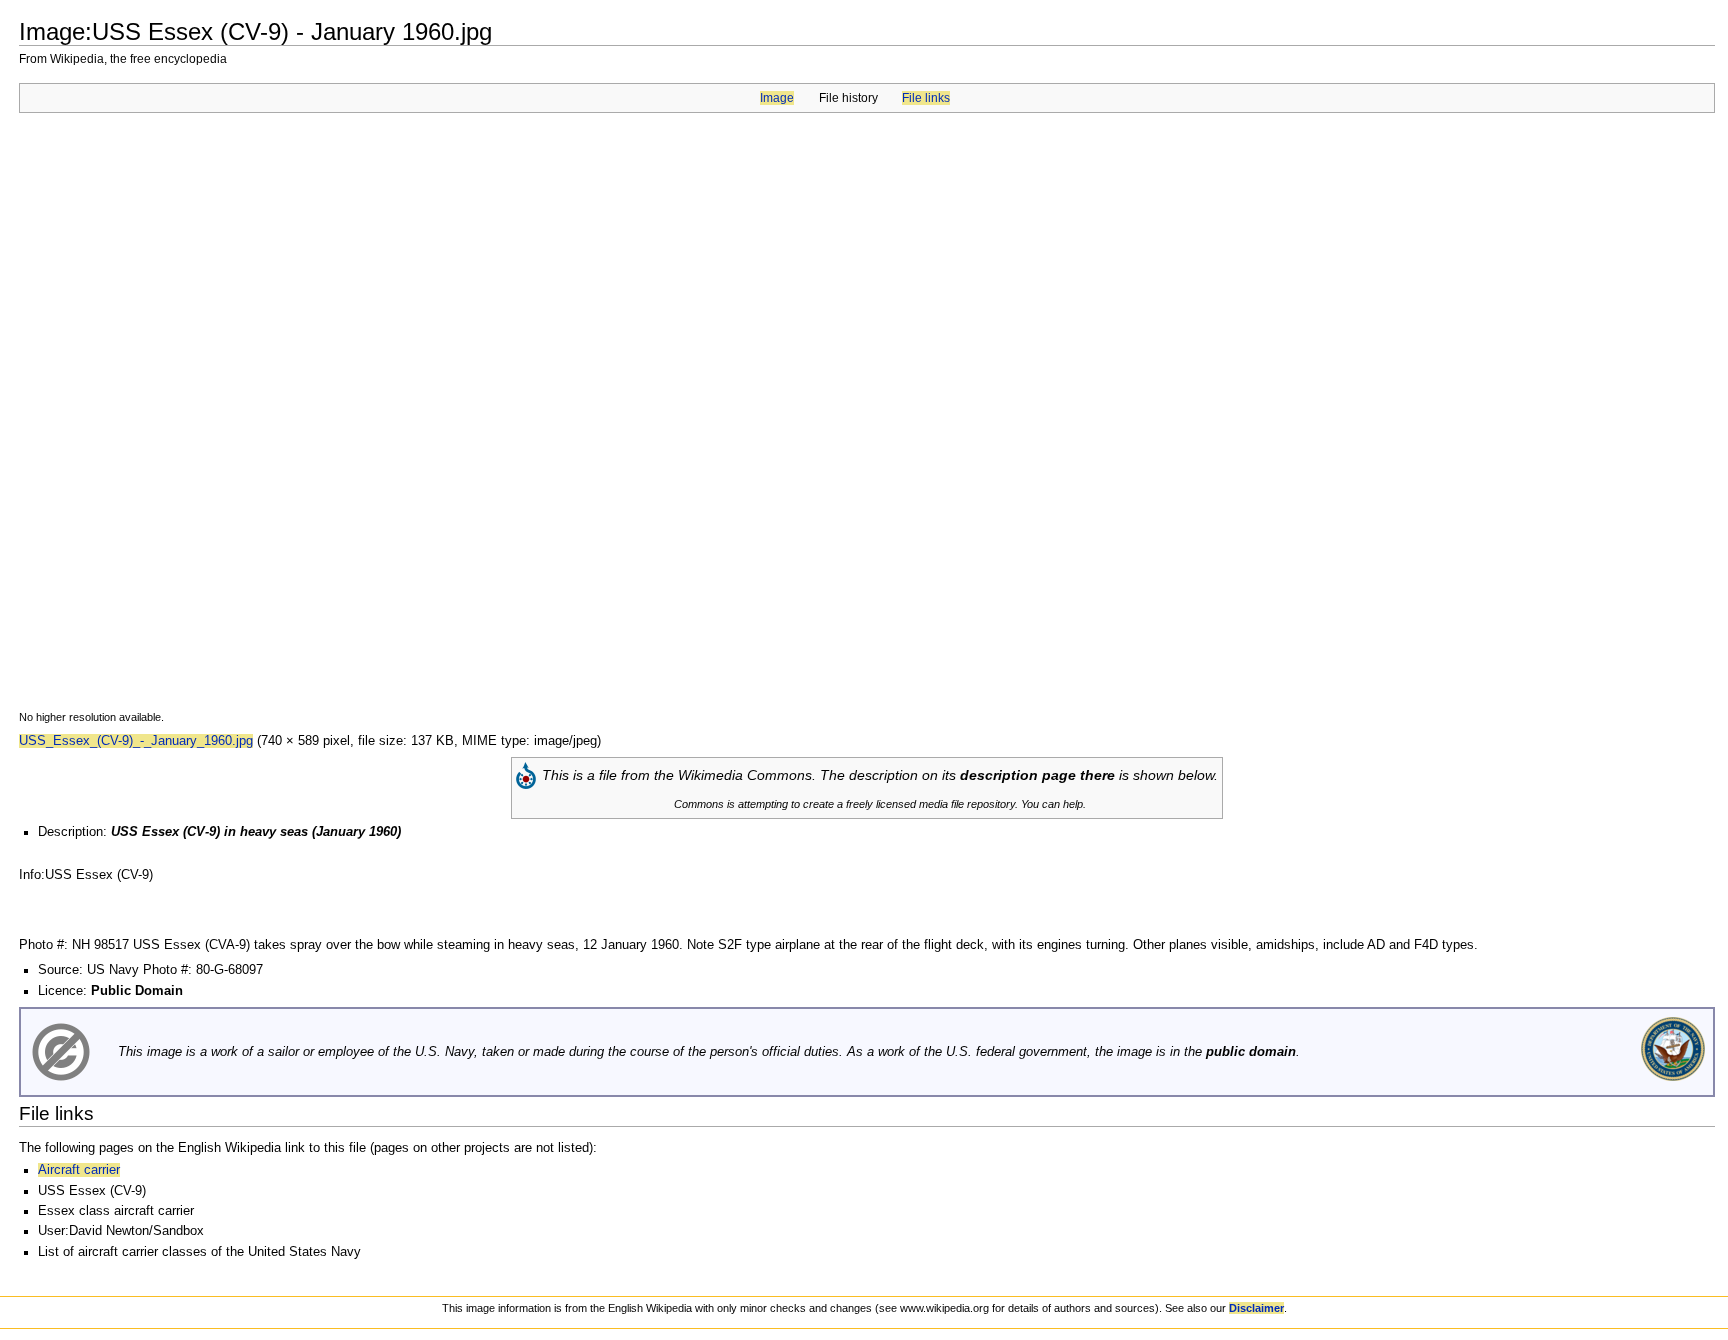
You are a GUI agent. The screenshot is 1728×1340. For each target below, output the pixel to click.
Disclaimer (1256, 1308)
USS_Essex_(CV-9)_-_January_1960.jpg (136, 741)
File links (926, 98)
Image (777, 98)
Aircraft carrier (79, 1170)
